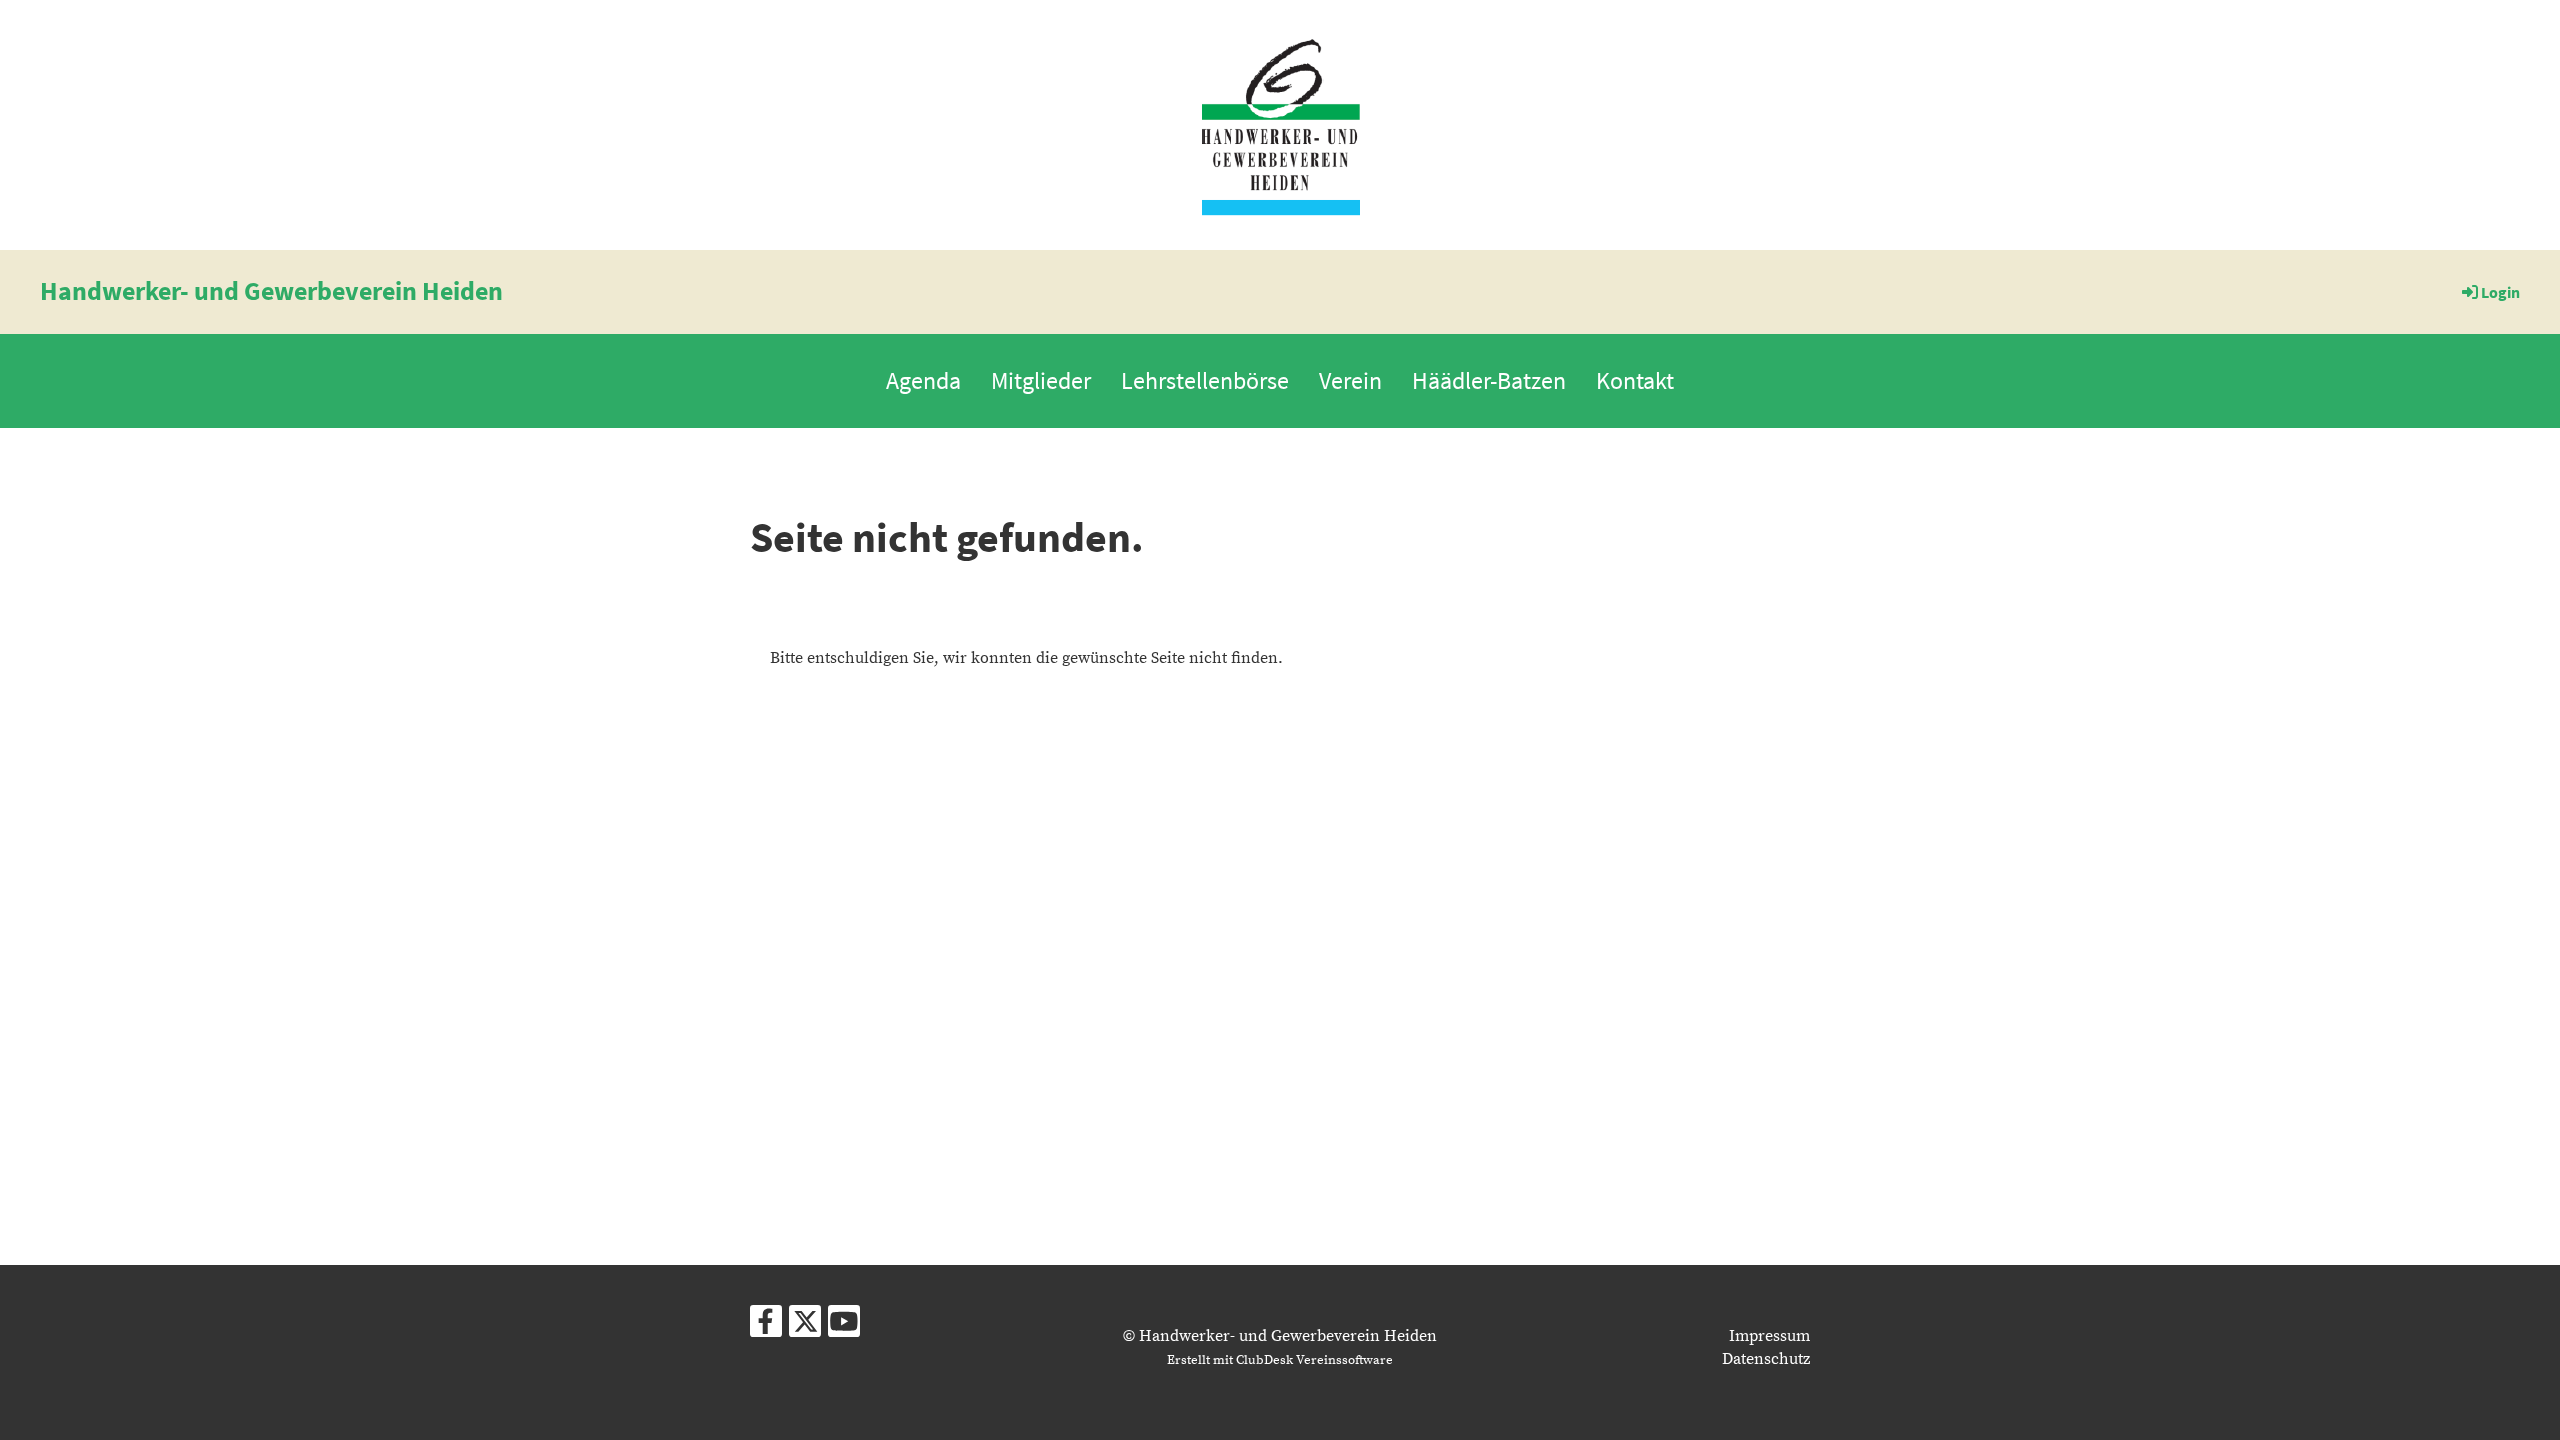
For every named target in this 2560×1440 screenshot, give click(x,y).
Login (2500, 292)
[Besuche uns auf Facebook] (766, 1328)
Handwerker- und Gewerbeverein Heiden (271, 290)
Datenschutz (1766, 1359)
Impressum (1769, 1336)
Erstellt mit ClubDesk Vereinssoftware (1280, 1360)
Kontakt (1635, 380)
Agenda (923, 380)
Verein (1350, 380)
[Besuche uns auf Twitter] (805, 1328)
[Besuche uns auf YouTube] (844, 1328)
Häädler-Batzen (1489, 380)
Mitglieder (1041, 380)
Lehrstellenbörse (1205, 380)
